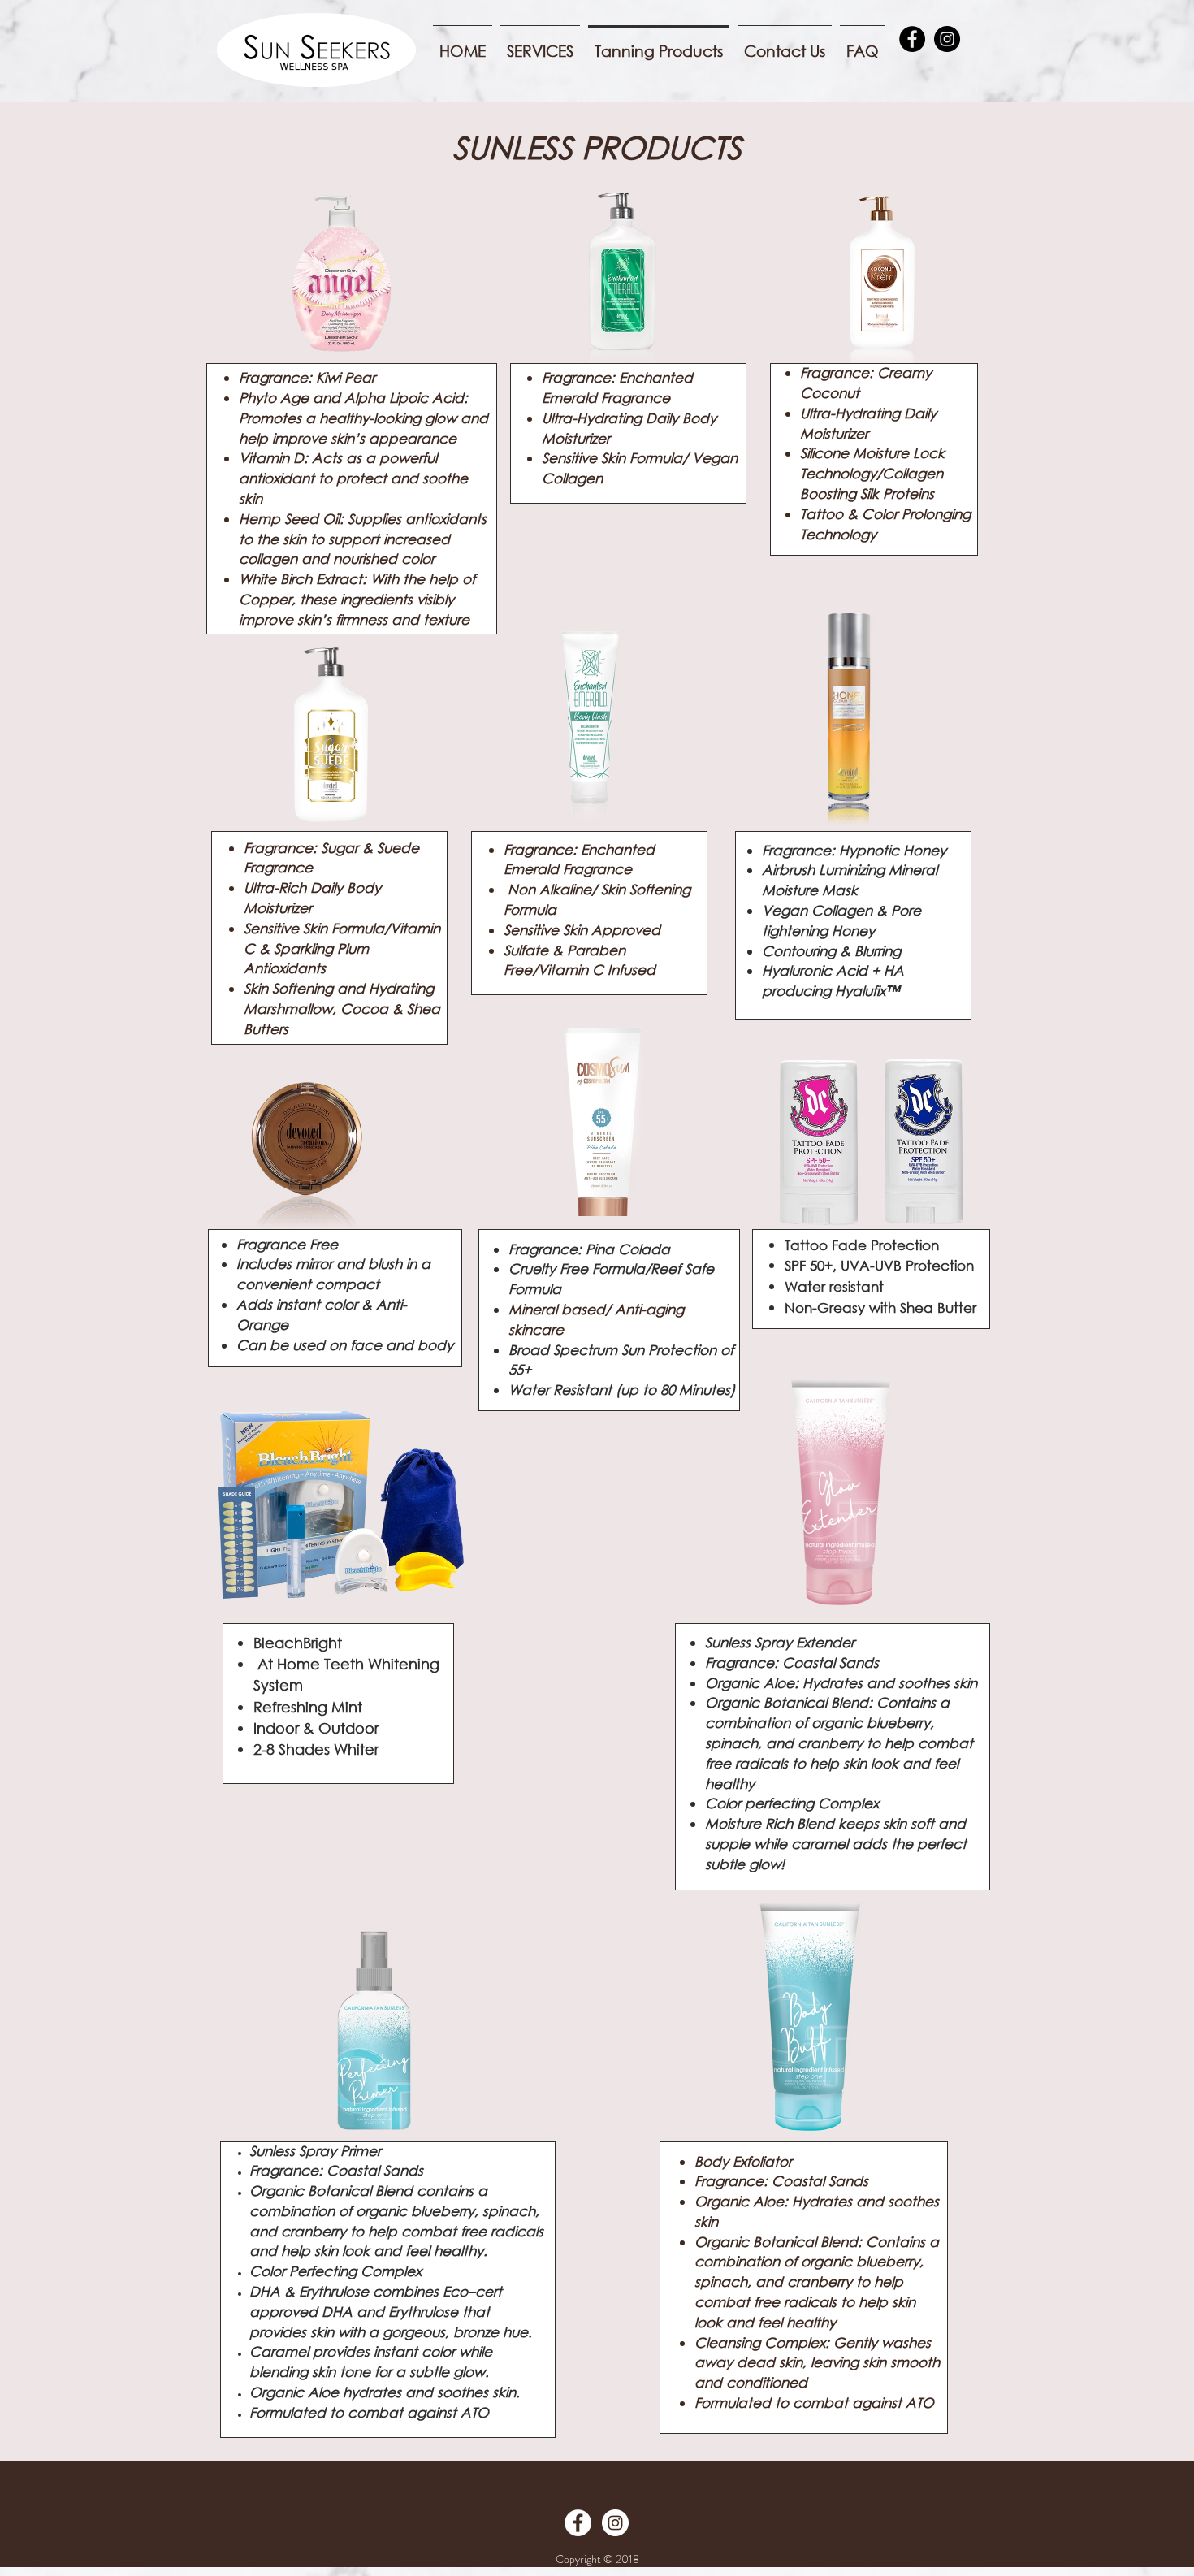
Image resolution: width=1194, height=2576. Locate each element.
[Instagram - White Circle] (615, 2523)
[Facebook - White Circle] (578, 2523)
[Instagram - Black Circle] (947, 39)
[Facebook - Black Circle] (912, 39)
